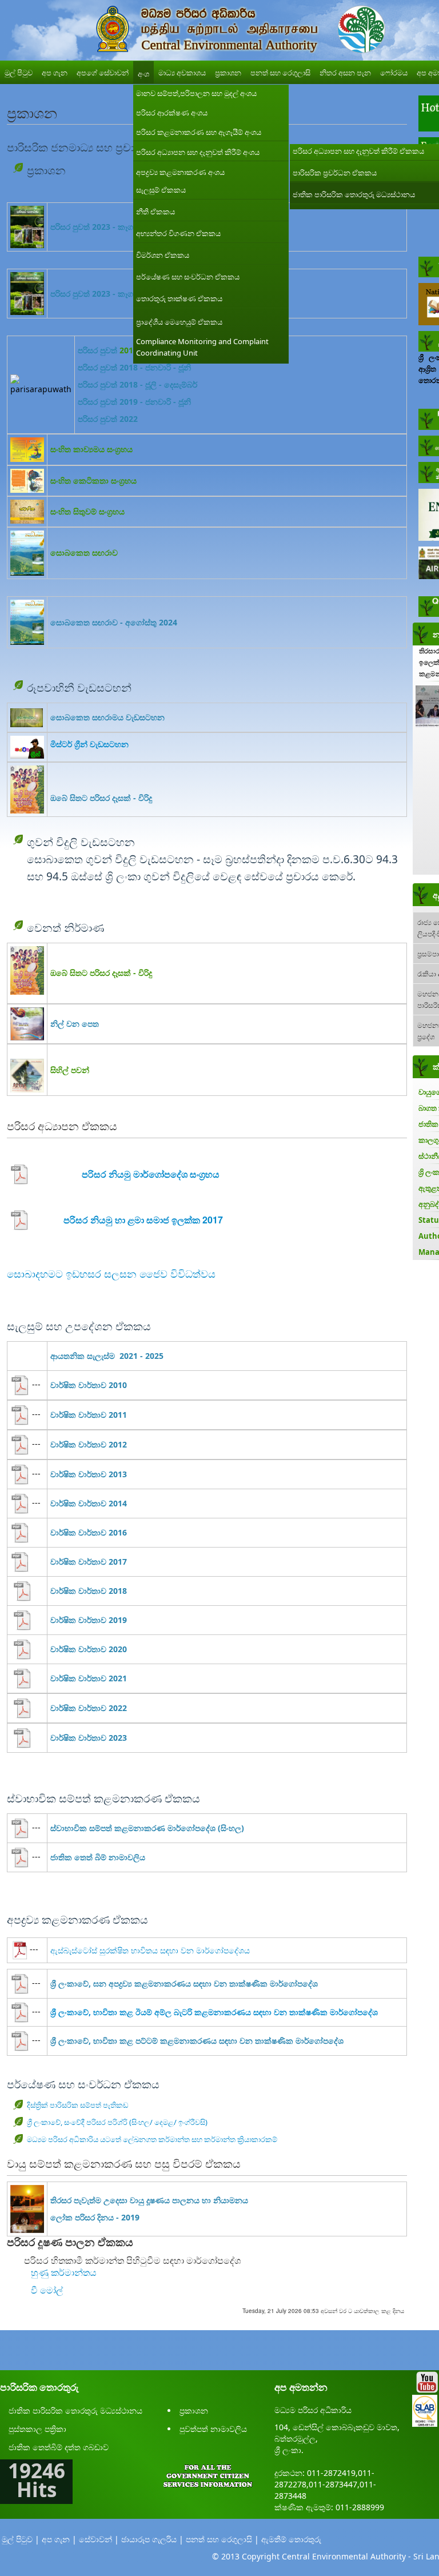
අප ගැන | (59, 2539)
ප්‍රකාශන (194, 2410)
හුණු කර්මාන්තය (63, 2272)
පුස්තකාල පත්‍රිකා (37, 2429)
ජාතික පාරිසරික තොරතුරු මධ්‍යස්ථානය (75, 2410)
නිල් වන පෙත (75, 1024)
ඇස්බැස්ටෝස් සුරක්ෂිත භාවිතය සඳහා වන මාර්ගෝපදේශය (150, 1950)
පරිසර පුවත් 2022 (108, 419)
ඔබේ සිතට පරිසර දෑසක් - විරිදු (101, 798)
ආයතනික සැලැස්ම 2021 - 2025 (107, 1356)
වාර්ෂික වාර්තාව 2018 (89, 1591)
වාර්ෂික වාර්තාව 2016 (89, 1532)
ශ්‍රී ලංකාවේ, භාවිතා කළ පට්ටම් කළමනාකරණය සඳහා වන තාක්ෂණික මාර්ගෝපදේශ (197, 2041)
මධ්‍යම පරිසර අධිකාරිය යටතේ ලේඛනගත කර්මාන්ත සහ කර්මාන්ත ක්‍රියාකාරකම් (152, 2139)
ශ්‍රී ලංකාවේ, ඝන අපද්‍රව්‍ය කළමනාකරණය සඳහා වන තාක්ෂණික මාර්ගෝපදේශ (184, 1983)
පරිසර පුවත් (97, 350)
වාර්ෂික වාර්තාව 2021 (89, 1678)
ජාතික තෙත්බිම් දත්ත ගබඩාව (59, 2447)
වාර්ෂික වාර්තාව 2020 (89, 1649)
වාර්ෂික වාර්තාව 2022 (89, 1708)
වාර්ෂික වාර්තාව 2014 (89, 1503)
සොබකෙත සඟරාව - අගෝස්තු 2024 (114, 622)
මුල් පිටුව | (21, 2539)
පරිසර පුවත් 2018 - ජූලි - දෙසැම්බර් (137, 384)
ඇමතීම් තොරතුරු (291, 2539)
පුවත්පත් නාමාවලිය (213, 2429)
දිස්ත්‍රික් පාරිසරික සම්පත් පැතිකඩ (78, 2105)
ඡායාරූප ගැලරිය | (152, 2539)
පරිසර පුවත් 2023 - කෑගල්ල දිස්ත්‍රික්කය (117, 227)
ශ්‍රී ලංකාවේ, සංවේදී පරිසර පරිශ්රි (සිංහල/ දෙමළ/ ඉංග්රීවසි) (117, 2122)
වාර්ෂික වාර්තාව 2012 (89, 1444)
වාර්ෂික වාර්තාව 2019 (89, 1620)
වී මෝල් (47, 2290)
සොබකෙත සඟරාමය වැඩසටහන (107, 717)
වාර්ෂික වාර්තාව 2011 (89, 1415)
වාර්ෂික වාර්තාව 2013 (89, 1474)
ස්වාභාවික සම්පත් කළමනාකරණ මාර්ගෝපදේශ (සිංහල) (147, 1828)
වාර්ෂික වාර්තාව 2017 (89, 1562)
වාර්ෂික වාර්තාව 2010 (89, 1385)
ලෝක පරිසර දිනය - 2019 (95, 2217)
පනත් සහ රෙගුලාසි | (222, 2539)
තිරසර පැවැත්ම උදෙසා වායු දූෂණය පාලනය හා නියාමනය (149, 2200)
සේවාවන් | (99, 2539)
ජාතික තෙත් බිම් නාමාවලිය (98, 1857)
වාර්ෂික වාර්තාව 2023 (89, 1738)
